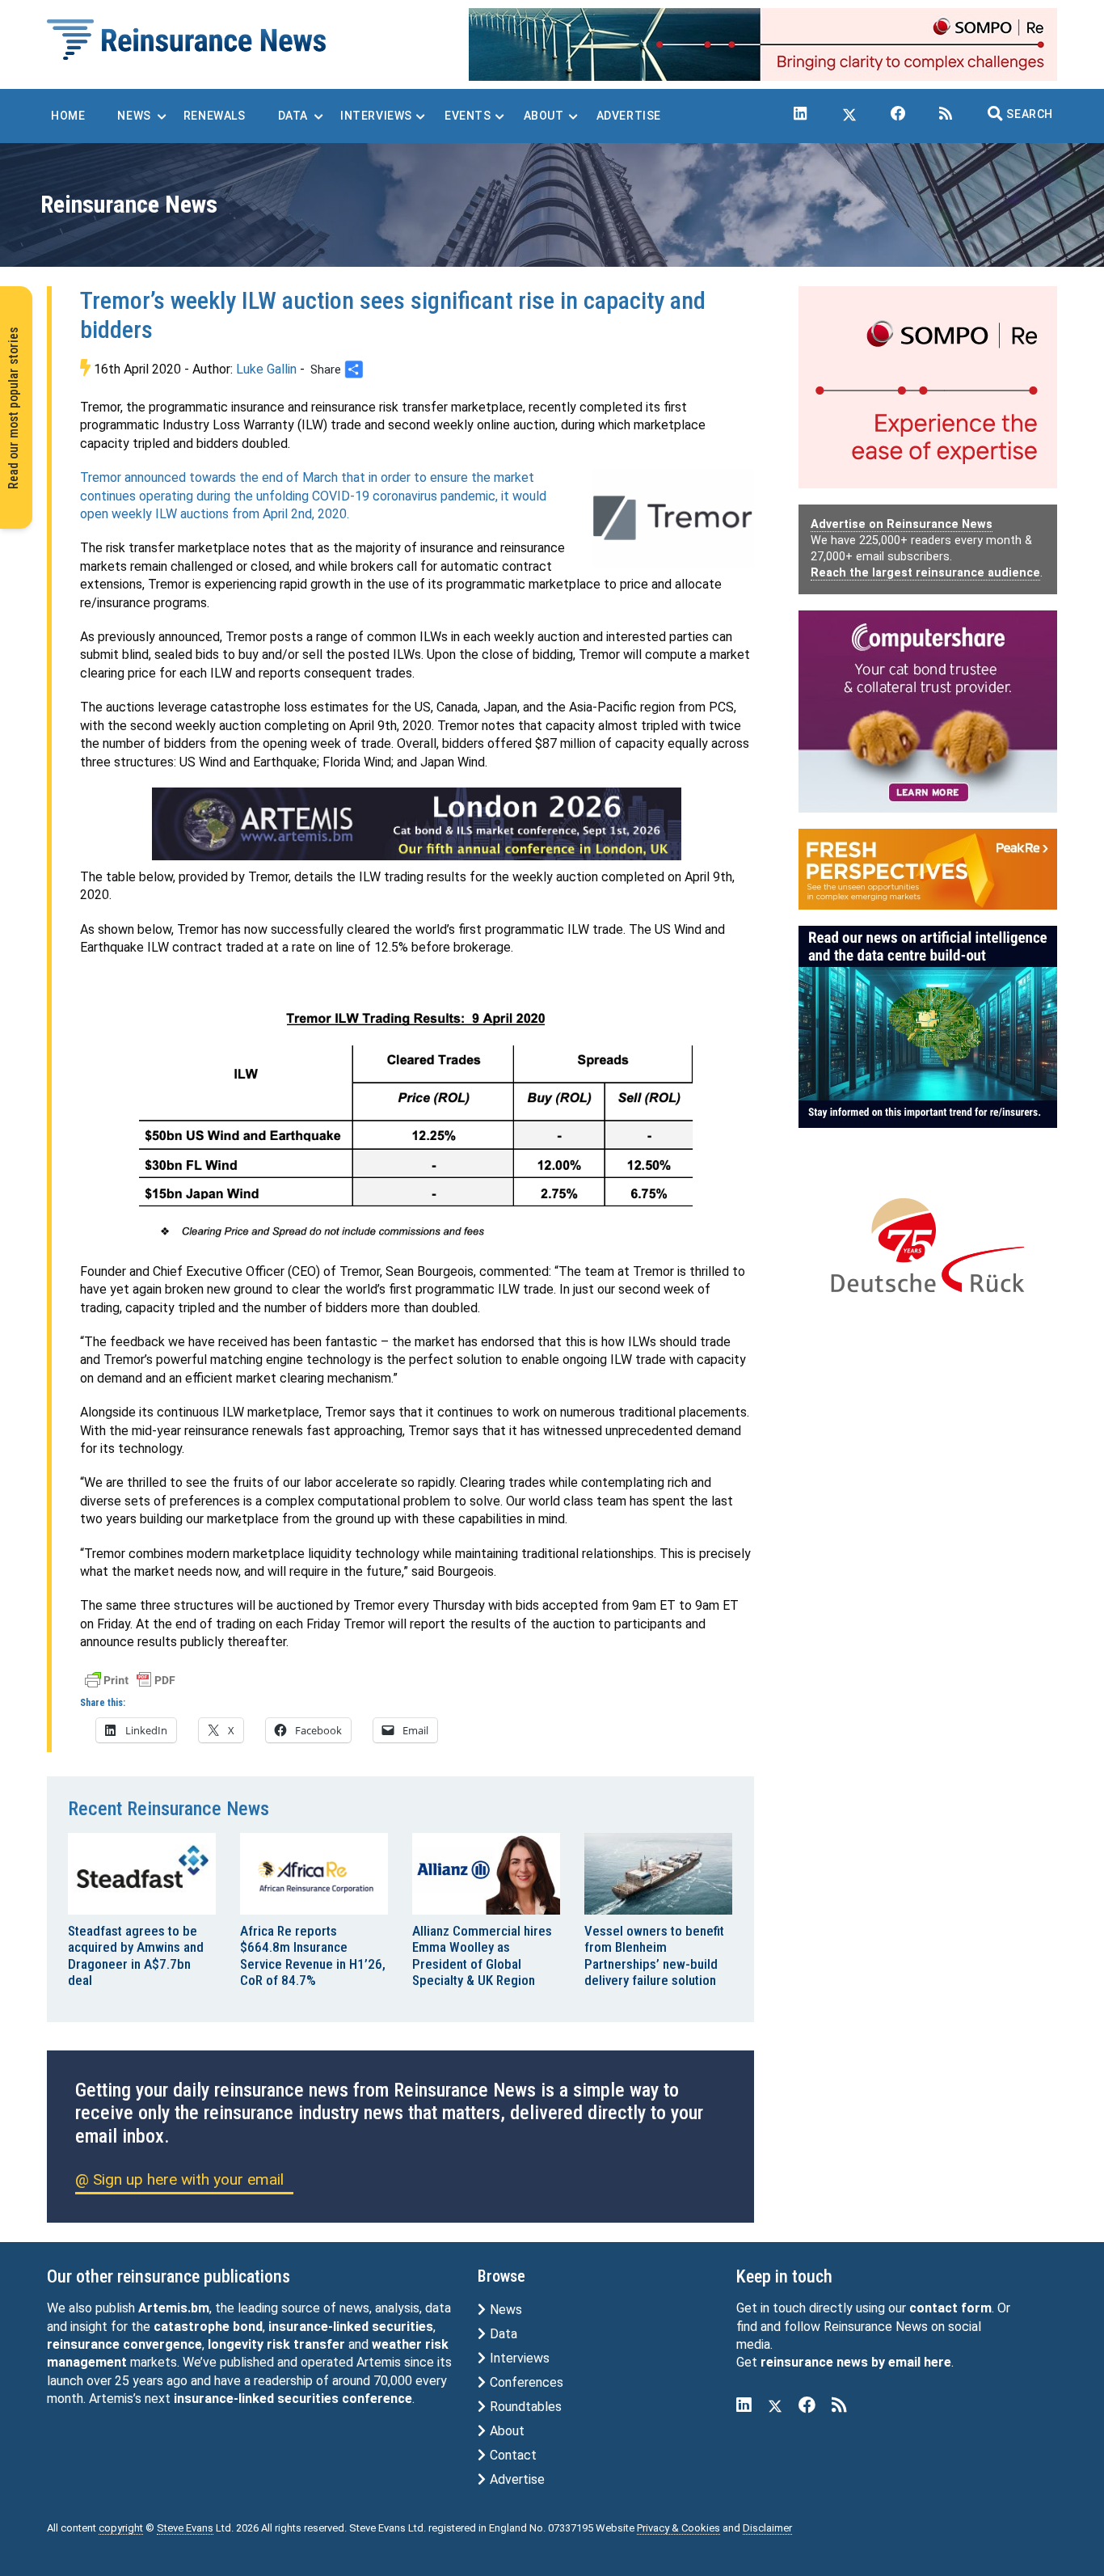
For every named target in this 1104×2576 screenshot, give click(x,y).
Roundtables (524, 2407)
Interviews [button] (376, 116)
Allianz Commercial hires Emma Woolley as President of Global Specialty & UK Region (482, 1955)
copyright (121, 2528)
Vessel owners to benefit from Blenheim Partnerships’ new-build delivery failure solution (654, 1955)
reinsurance (83, 2344)
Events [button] (468, 116)
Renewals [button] (215, 116)
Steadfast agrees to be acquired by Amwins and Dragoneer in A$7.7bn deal (136, 1955)
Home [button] (68, 116)
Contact (512, 2455)
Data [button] (293, 116)
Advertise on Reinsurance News (902, 524)
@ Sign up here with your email (179, 2179)
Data (502, 2334)
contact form (950, 2308)
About (506, 2431)
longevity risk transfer (276, 2344)
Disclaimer (767, 2528)
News (504, 2310)
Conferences (525, 2382)
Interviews (518, 2358)
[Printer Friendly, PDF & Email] (130, 1679)
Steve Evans (185, 2528)
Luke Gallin (266, 369)
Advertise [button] (629, 116)
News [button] (134, 116)
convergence (162, 2344)
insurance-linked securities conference (293, 2399)
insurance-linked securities (351, 2327)
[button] (1020, 114)
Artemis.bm (174, 2308)
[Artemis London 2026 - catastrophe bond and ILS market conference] (417, 824)
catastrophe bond (208, 2327)
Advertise (516, 2479)
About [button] (544, 116)
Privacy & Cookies (678, 2528)
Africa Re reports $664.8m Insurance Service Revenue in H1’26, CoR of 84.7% (313, 1955)
